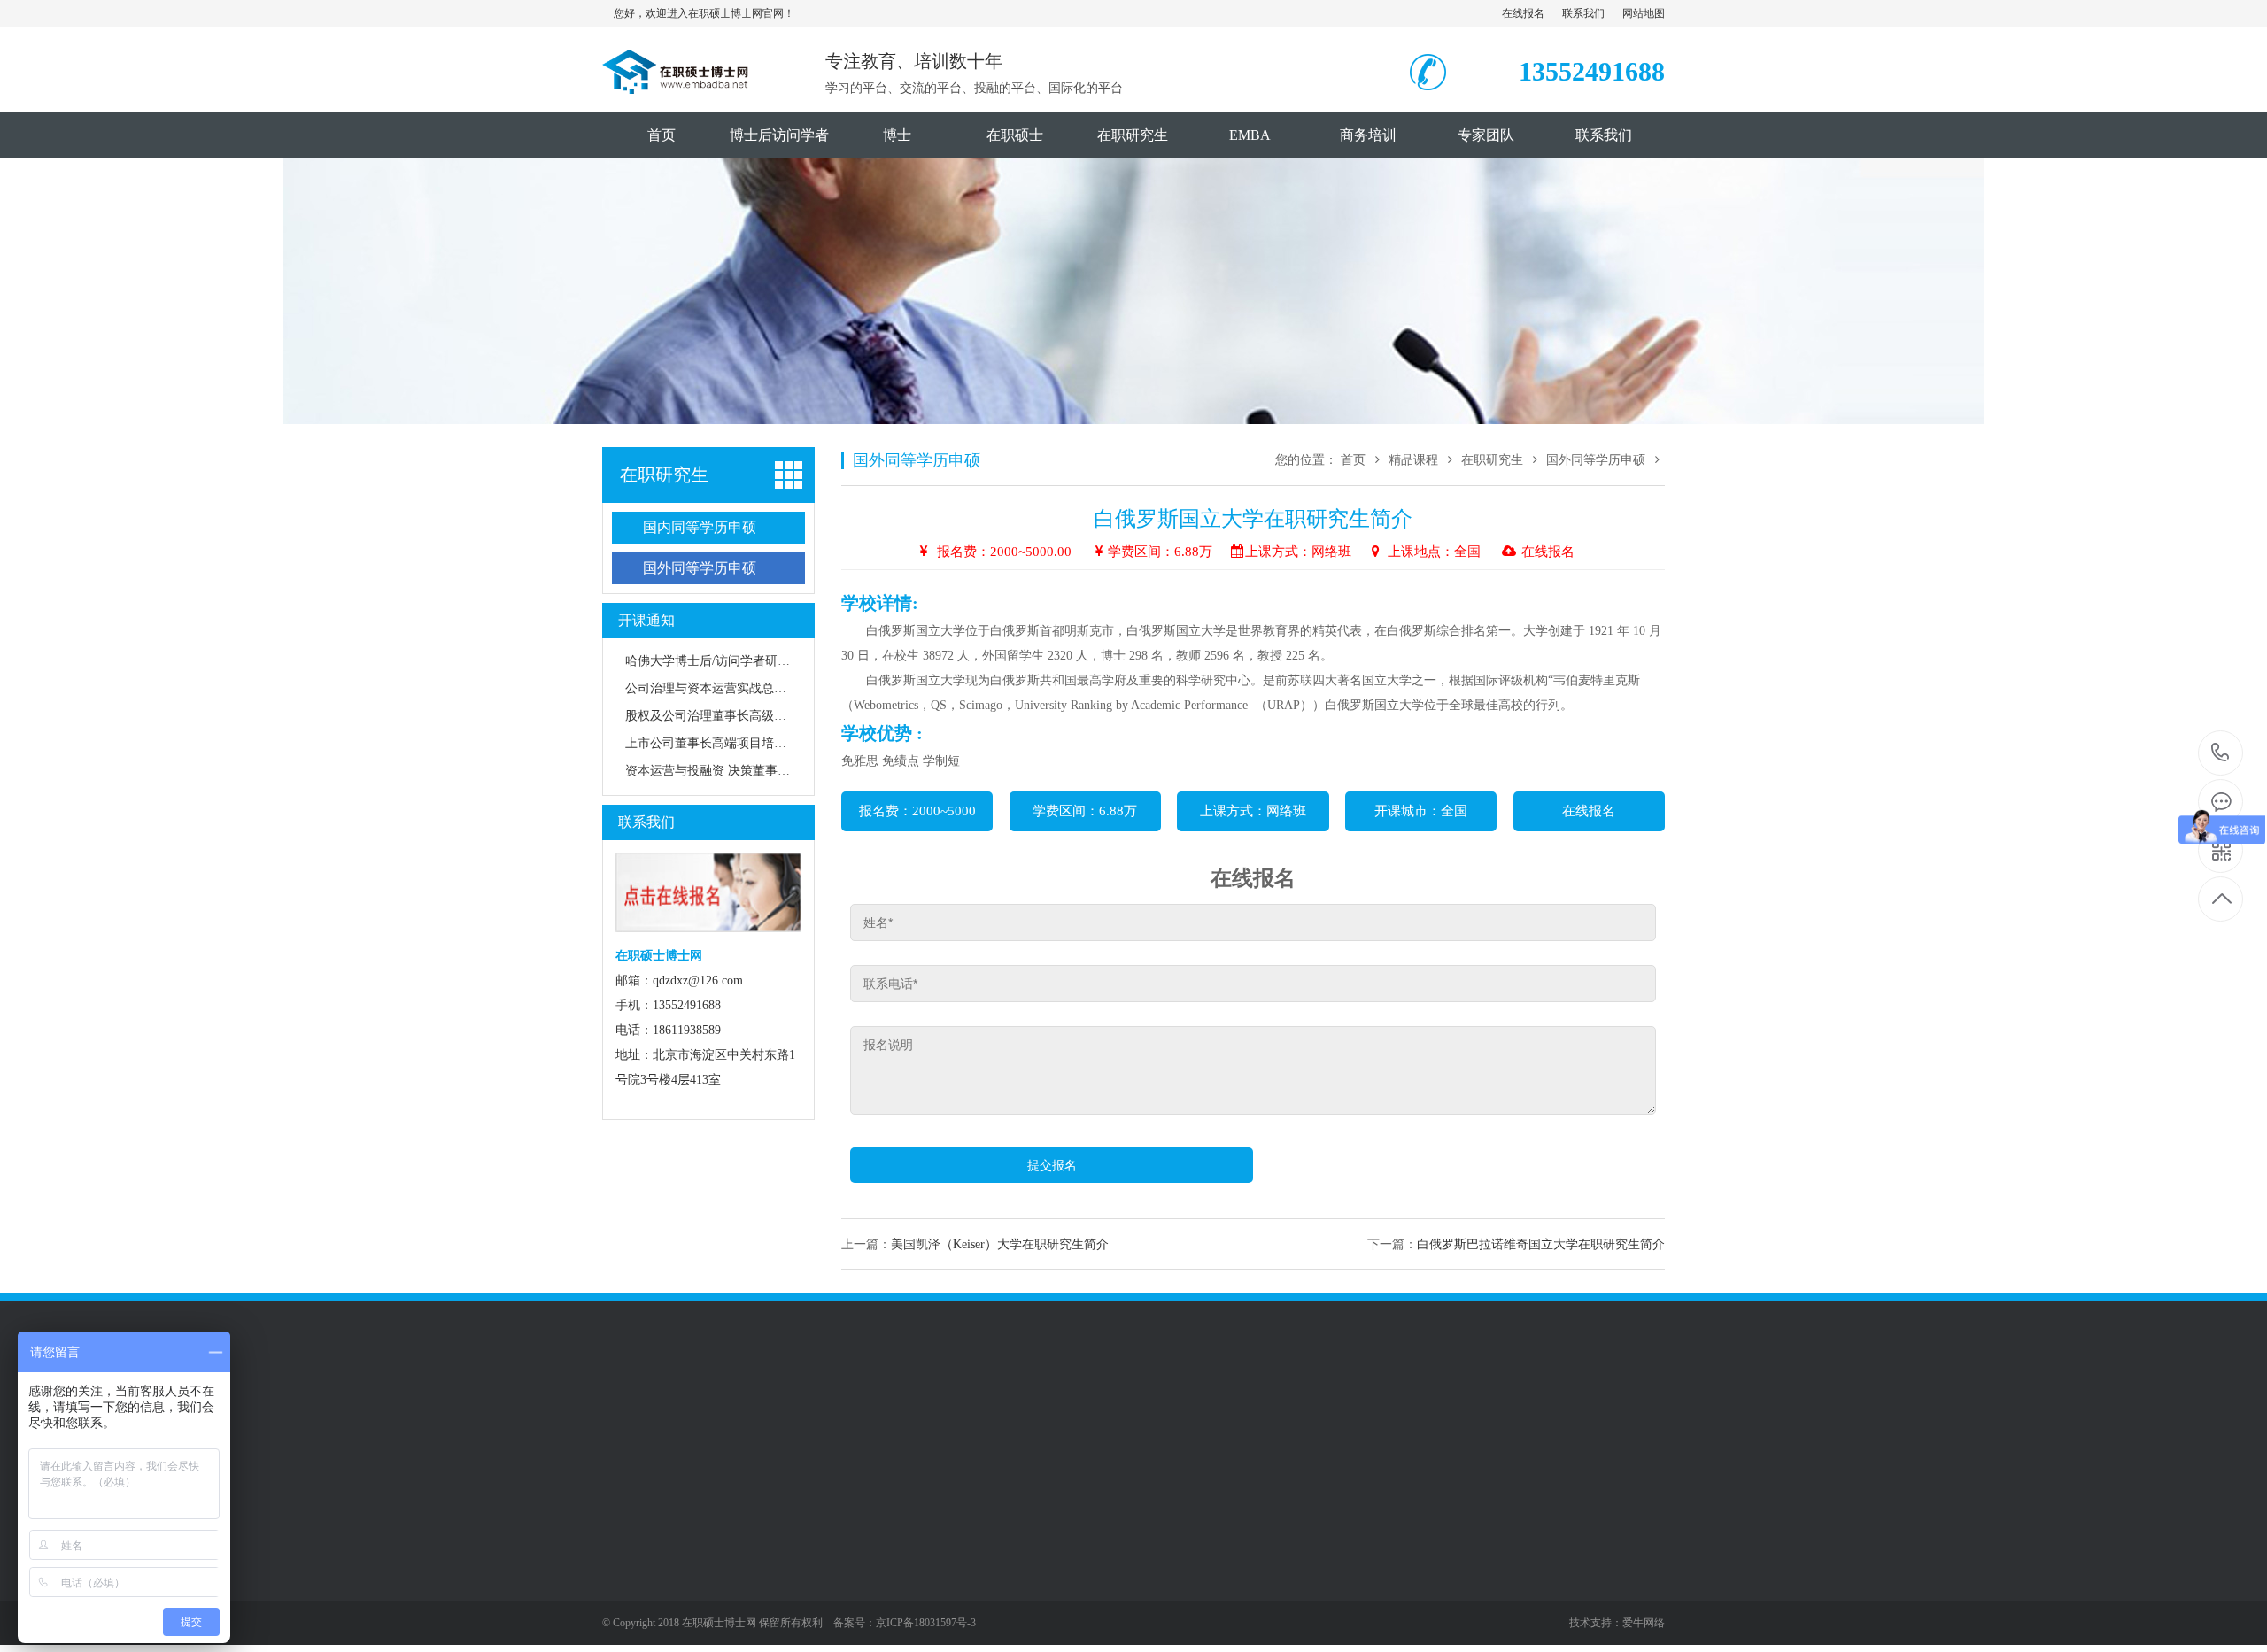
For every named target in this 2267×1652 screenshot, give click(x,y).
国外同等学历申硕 (700, 568)
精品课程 (1415, 460)
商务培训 (1368, 135)
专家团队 (1486, 135)
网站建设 (763, 1416)
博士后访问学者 (779, 135)
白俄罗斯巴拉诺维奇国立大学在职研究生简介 (1541, 1244)
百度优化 (825, 1416)
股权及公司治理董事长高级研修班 (718, 716)
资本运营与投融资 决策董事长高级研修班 (739, 771)
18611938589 (2221, 754)
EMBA (1250, 135)
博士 (897, 135)
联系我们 (1583, 13)
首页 (662, 135)
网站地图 (1644, 13)
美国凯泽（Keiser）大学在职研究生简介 (1000, 1244)
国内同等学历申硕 (700, 527)
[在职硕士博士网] (677, 84)
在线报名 (1523, 13)
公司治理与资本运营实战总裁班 (712, 688)
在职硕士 (1015, 135)
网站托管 (701, 1416)
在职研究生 (1133, 135)
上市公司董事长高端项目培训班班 (718, 743)
